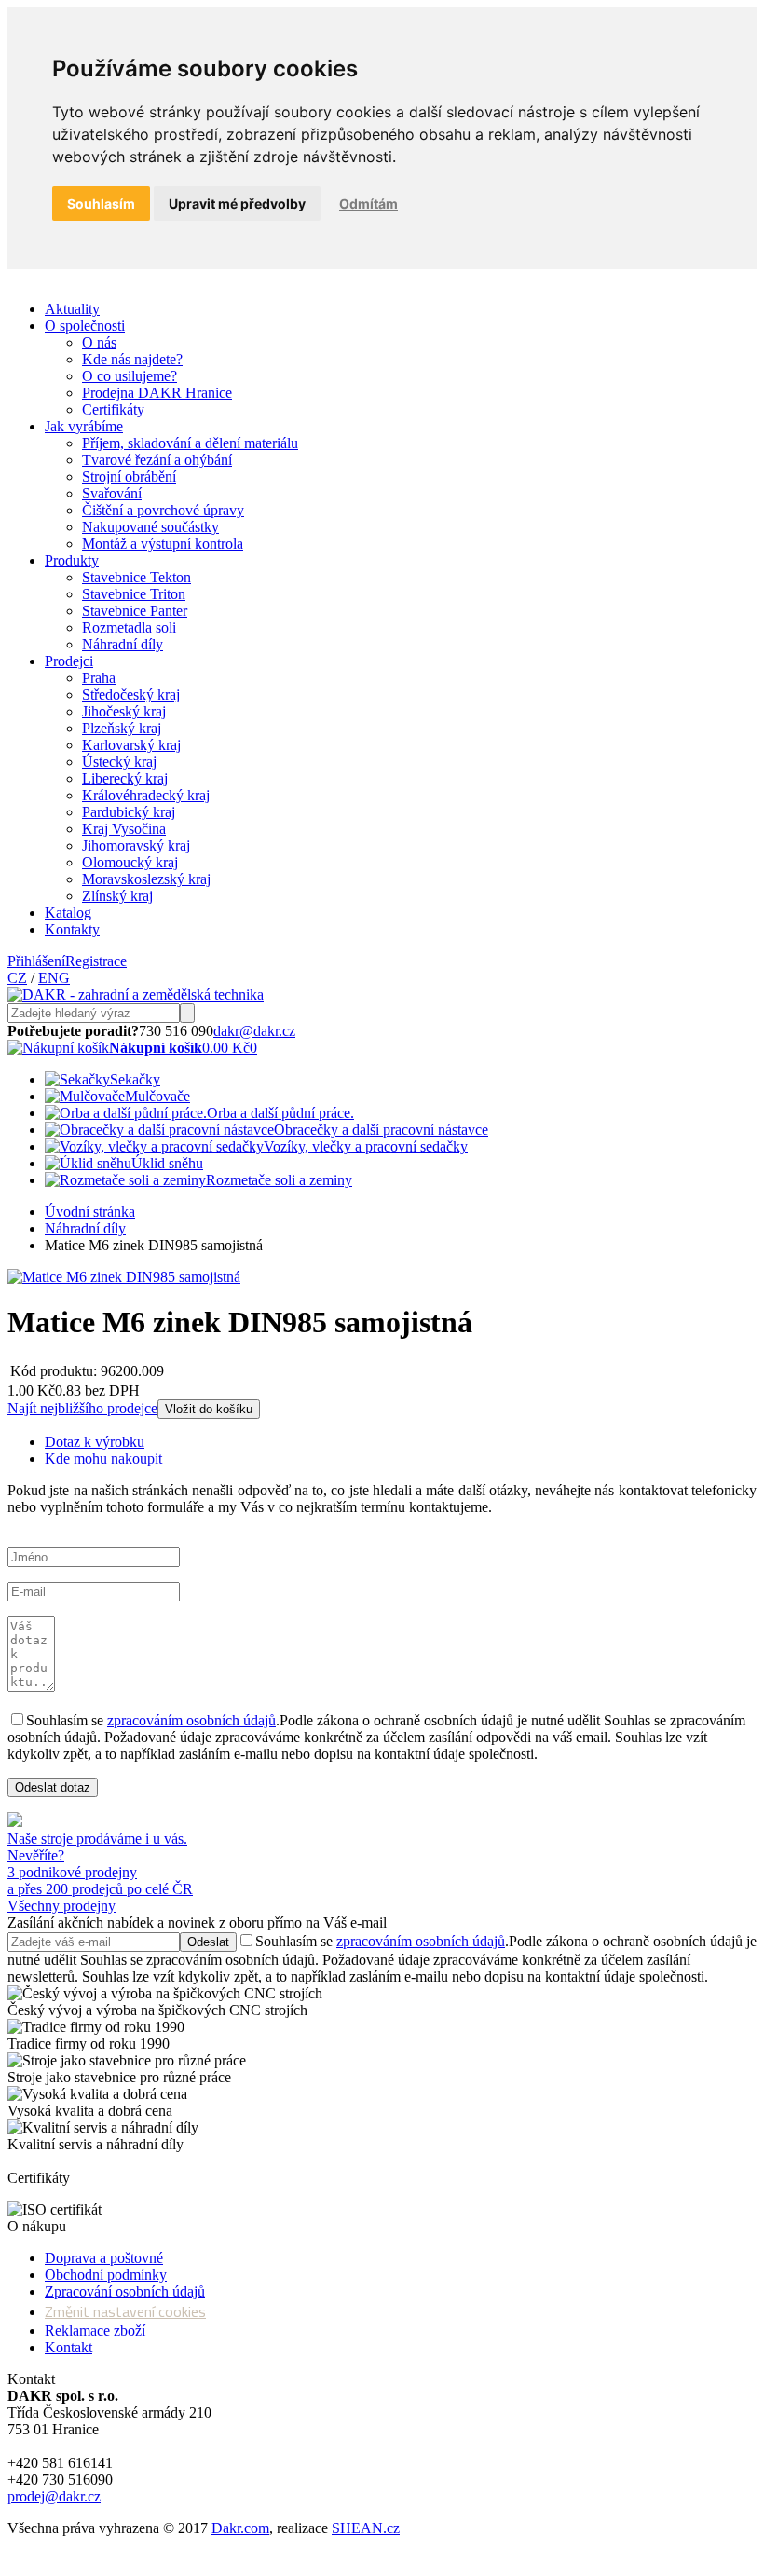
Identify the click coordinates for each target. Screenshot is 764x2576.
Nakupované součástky (150, 527)
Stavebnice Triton (134, 594)
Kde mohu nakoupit (103, 1458)
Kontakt (68, 2347)
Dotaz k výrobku (95, 1442)
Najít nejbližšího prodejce (82, 1408)
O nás (99, 342)
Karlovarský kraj (131, 745)
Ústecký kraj (119, 762)
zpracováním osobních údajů (191, 1720)
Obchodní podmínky (106, 2275)
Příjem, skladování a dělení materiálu (190, 443)
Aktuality (72, 309)
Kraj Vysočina (124, 829)
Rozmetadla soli (129, 627)
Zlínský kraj (117, 896)
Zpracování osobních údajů (125, 2291)
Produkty (72, 560)
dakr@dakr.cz (254, 1031)
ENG (54, 978)
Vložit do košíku (209, 1409)
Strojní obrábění (129, 477)
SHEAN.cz (366, 2528)
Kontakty (72, 929)
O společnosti (85, 326)
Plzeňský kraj (122, 728)
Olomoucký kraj (130, 862)
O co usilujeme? (130, 376)
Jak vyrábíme (84, 426)
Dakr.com (240, 2528)
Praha (99, 678)
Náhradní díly (123, 644)
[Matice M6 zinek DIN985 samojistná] (124, 1277)
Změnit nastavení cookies (125, 2311)
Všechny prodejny (61, 1906)
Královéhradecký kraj (146, 795)
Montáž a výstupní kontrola (163, 544)
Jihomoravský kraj (136, 845)
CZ (17, 978)
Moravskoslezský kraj (146, 879)
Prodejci (69, 661)
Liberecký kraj (125, 778)
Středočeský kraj (131, 695)
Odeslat (208, 1942)
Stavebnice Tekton (136, 577)
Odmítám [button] (368, 204)
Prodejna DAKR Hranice (157, 393)
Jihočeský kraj (124, 711)
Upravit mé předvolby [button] (237, 204)
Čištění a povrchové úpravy (163, 510)
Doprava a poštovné (104, 2258)
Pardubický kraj (129, 812)
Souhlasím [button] (101, 204)
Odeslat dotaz (53, 1787)
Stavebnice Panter (135, 611)
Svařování (112, 493)
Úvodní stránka (90, 1212)
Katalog (68, 913)
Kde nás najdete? (132, 359)
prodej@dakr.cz (54, 2496)
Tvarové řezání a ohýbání (157, 460)
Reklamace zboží (95, 2331)
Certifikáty (113, 409)
